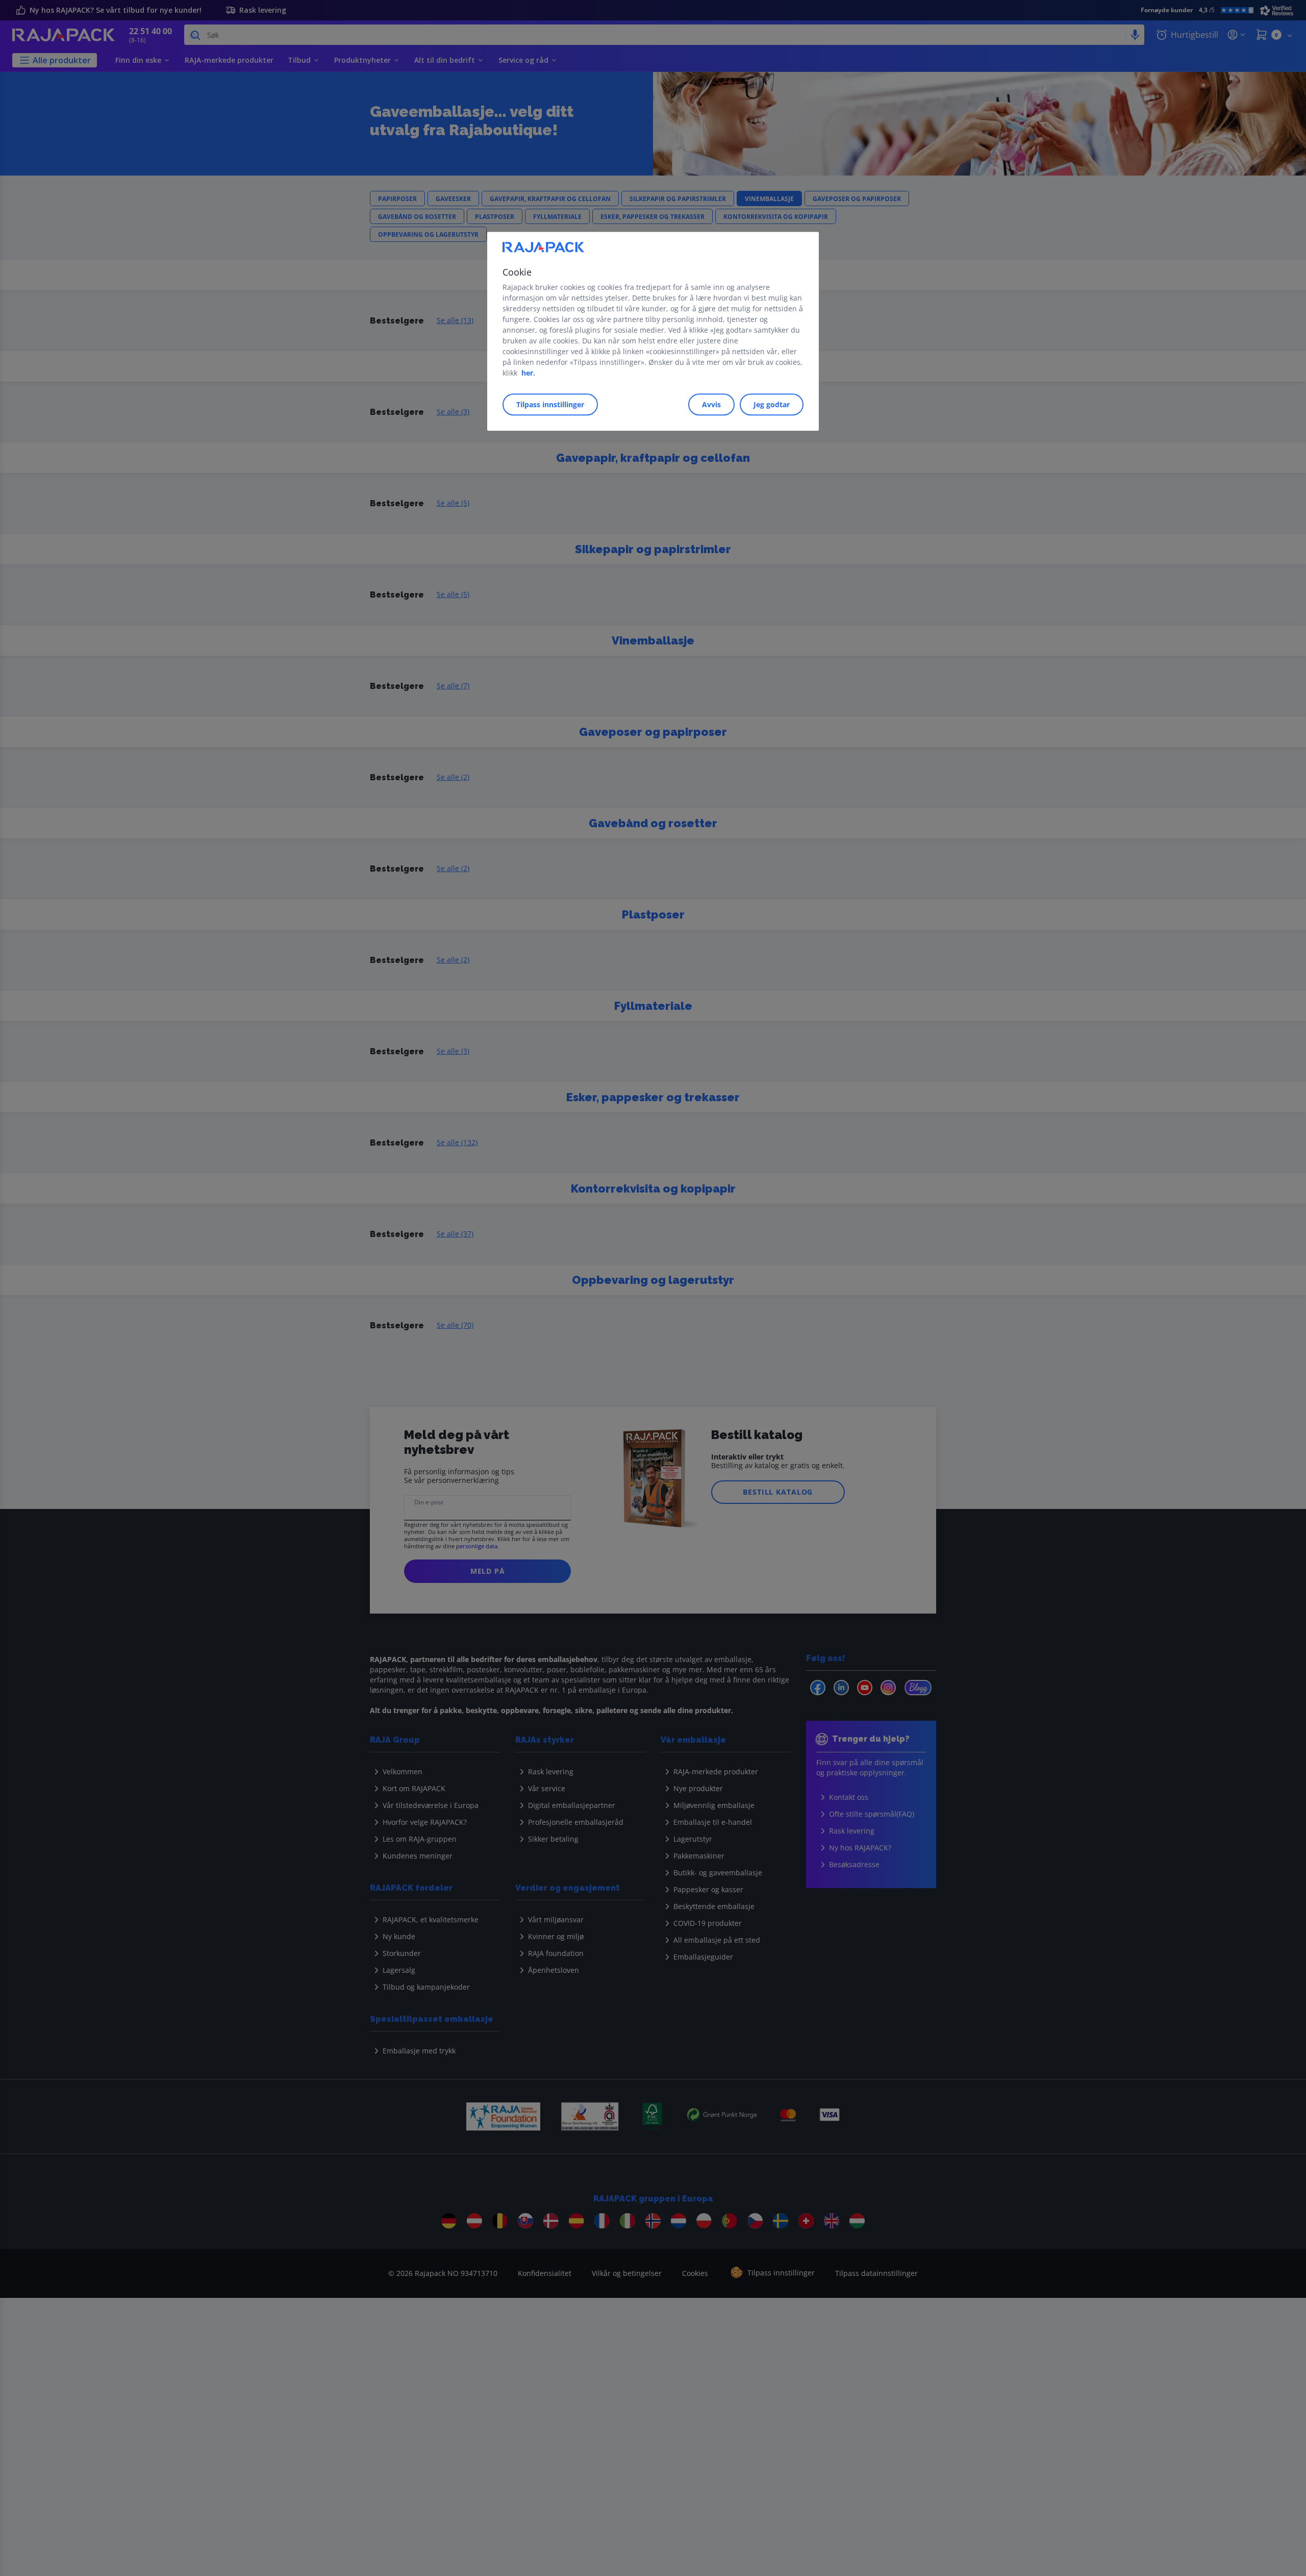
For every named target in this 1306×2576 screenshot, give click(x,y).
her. (528, 373)
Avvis (711, 404)
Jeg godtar (772, 404)
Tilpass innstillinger (550, 404)
